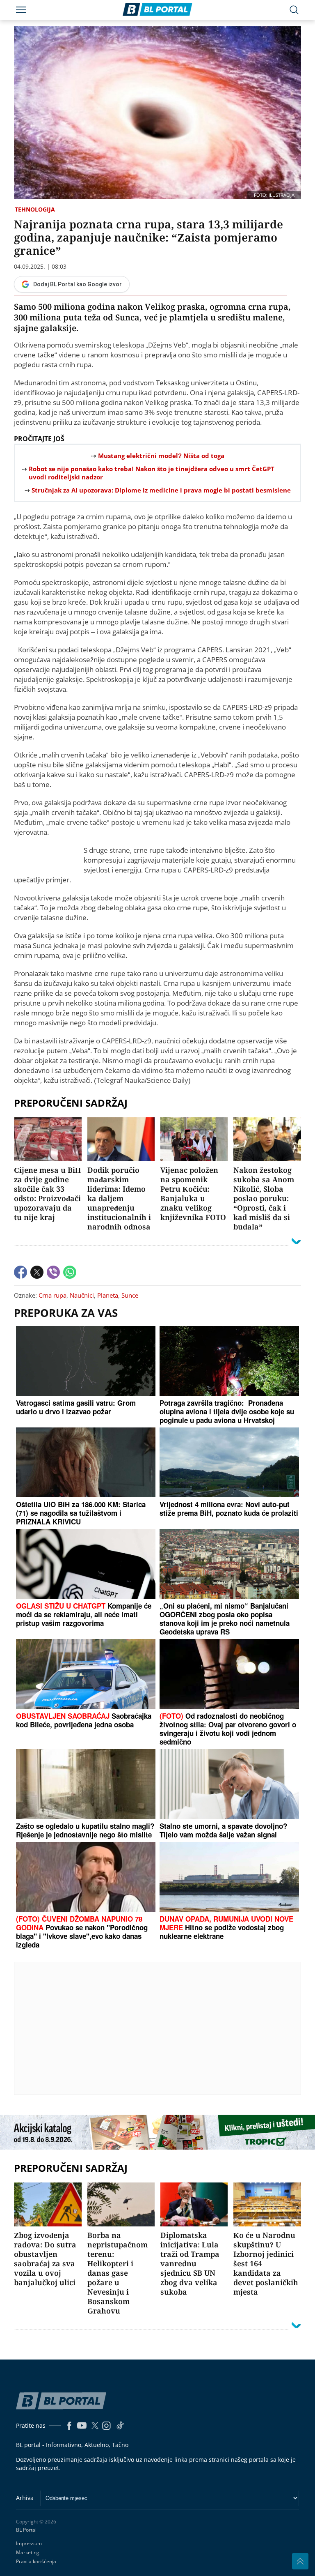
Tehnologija (35, 209)
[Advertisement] (164, 2028)
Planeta (108, 1295)
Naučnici (82, 1295)
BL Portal (26, 2530)
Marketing (28, 2552)
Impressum (29, 2543)
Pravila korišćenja (36, 2561)
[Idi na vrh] (300, 2561)
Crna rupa (52, 1295)
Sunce (130, 1295)
